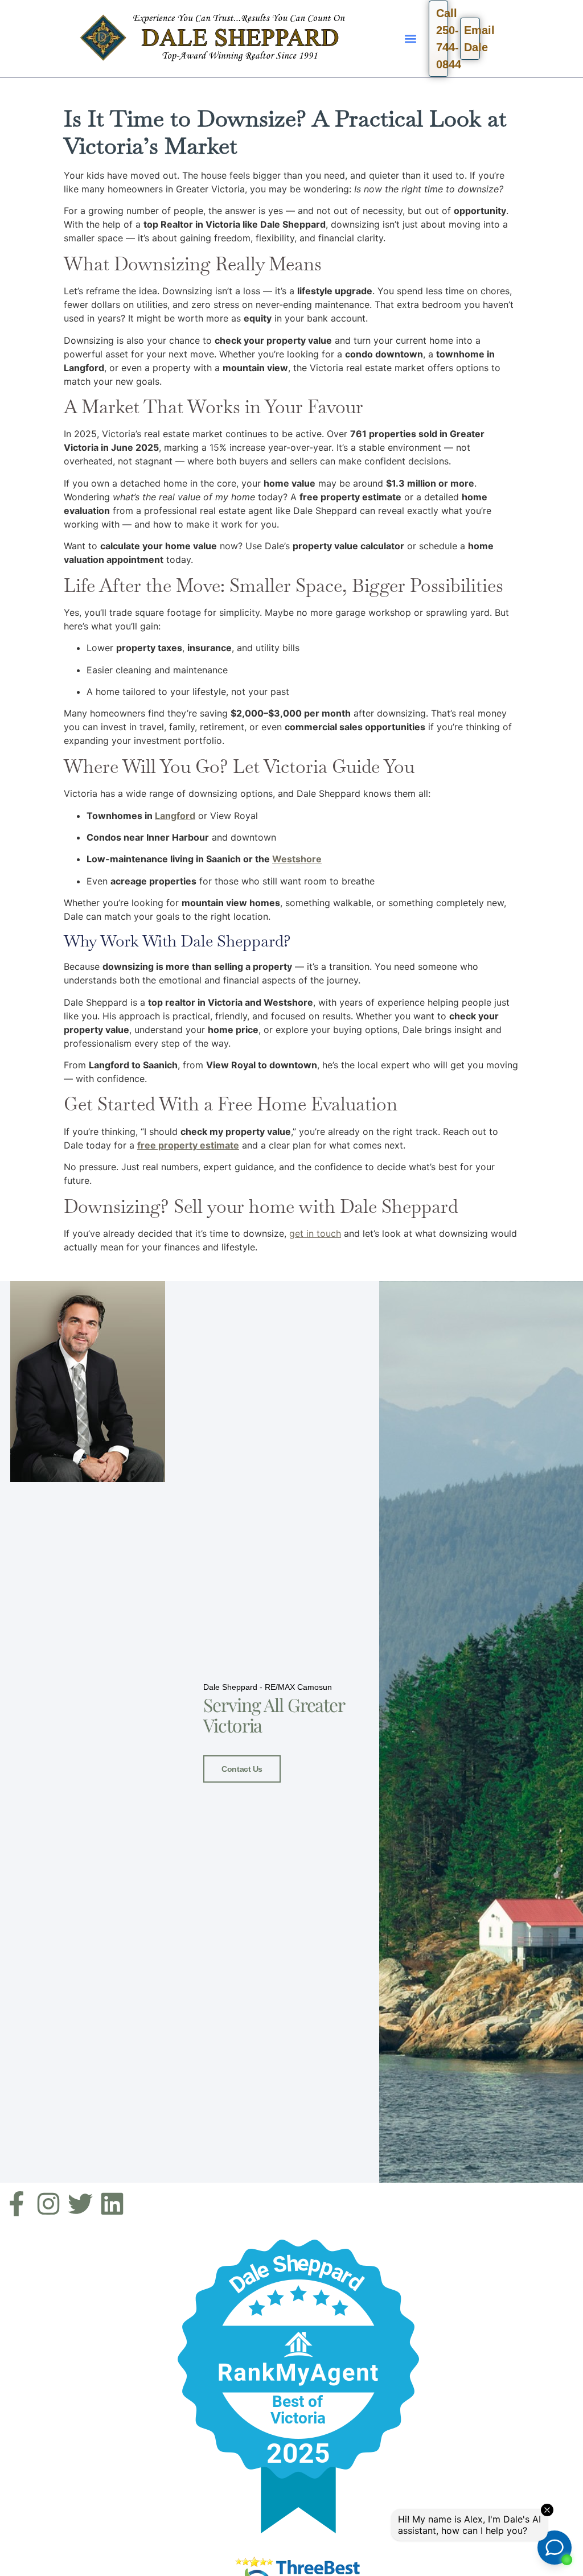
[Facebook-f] (17, 2204)
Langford (175, 816)
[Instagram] (48, 2204)
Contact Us (242, 1769)
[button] (411, 38)
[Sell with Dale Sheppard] (299, 2386)
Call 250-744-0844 (442, 39)
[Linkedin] (112, 2204)
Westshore (297, 859)
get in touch (315, 1233)
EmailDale (472, 39)
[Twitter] (80, 2204)
